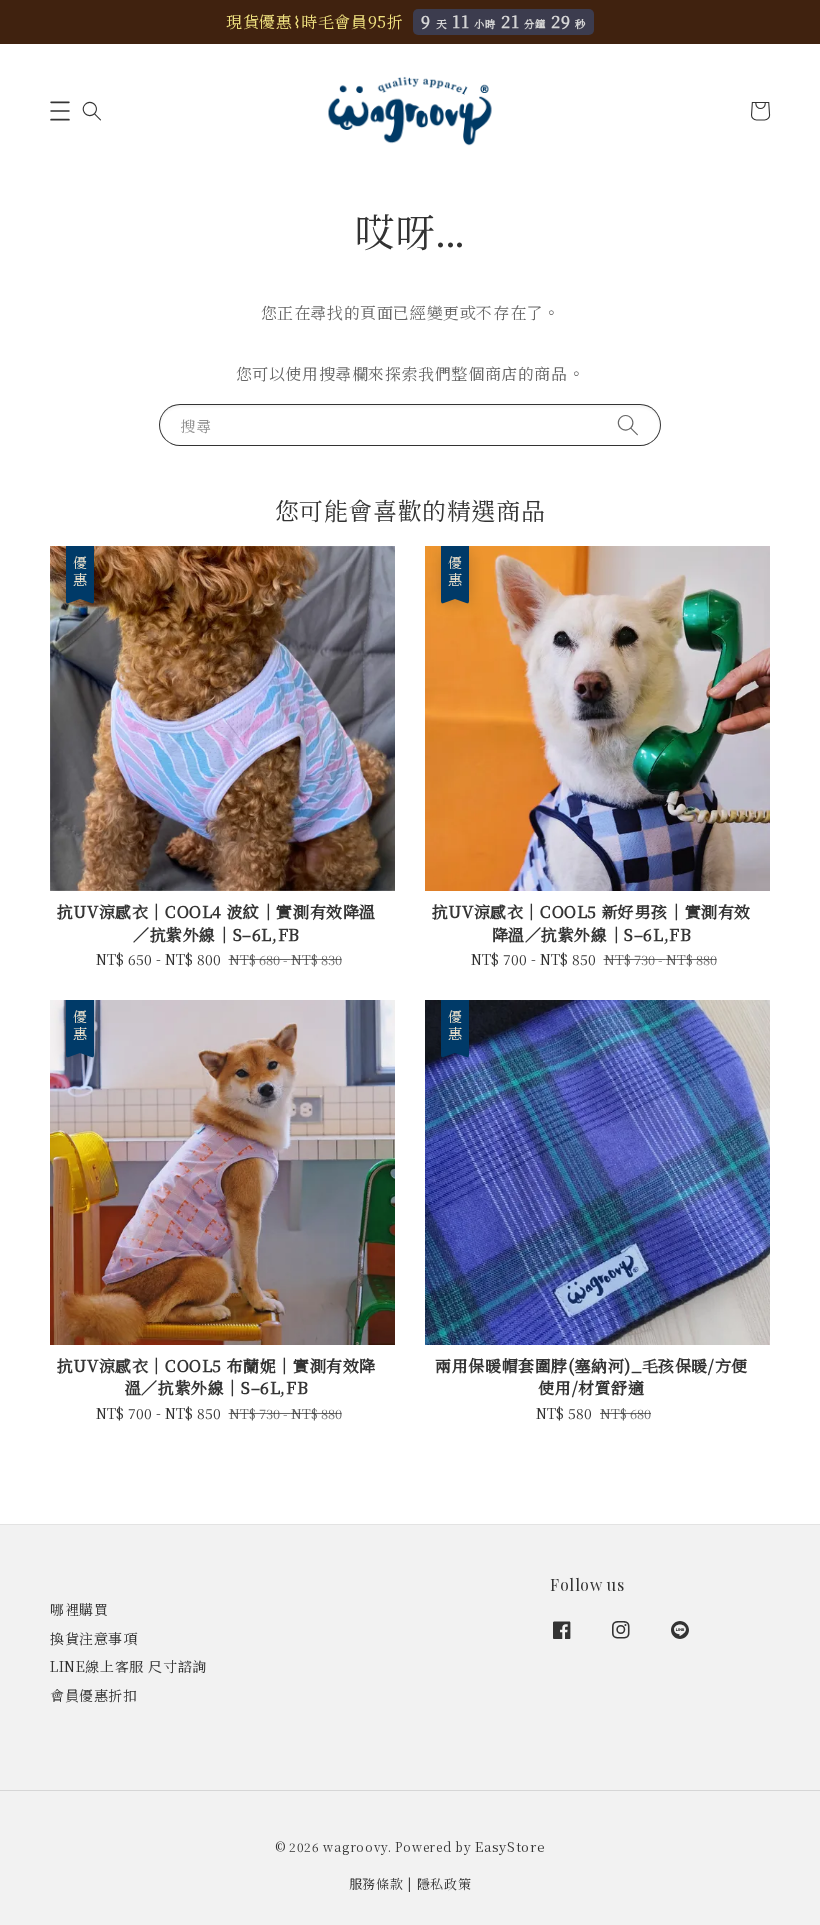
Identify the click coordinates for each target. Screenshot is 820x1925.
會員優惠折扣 (94, 1695)
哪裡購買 (79, 1609)
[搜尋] (628, 424)
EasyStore (510, 1846)
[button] (60, 111)
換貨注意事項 (94, 1638)
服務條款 (376, 1883)
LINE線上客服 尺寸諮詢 (128, 1666)
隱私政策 (444, 1883)
